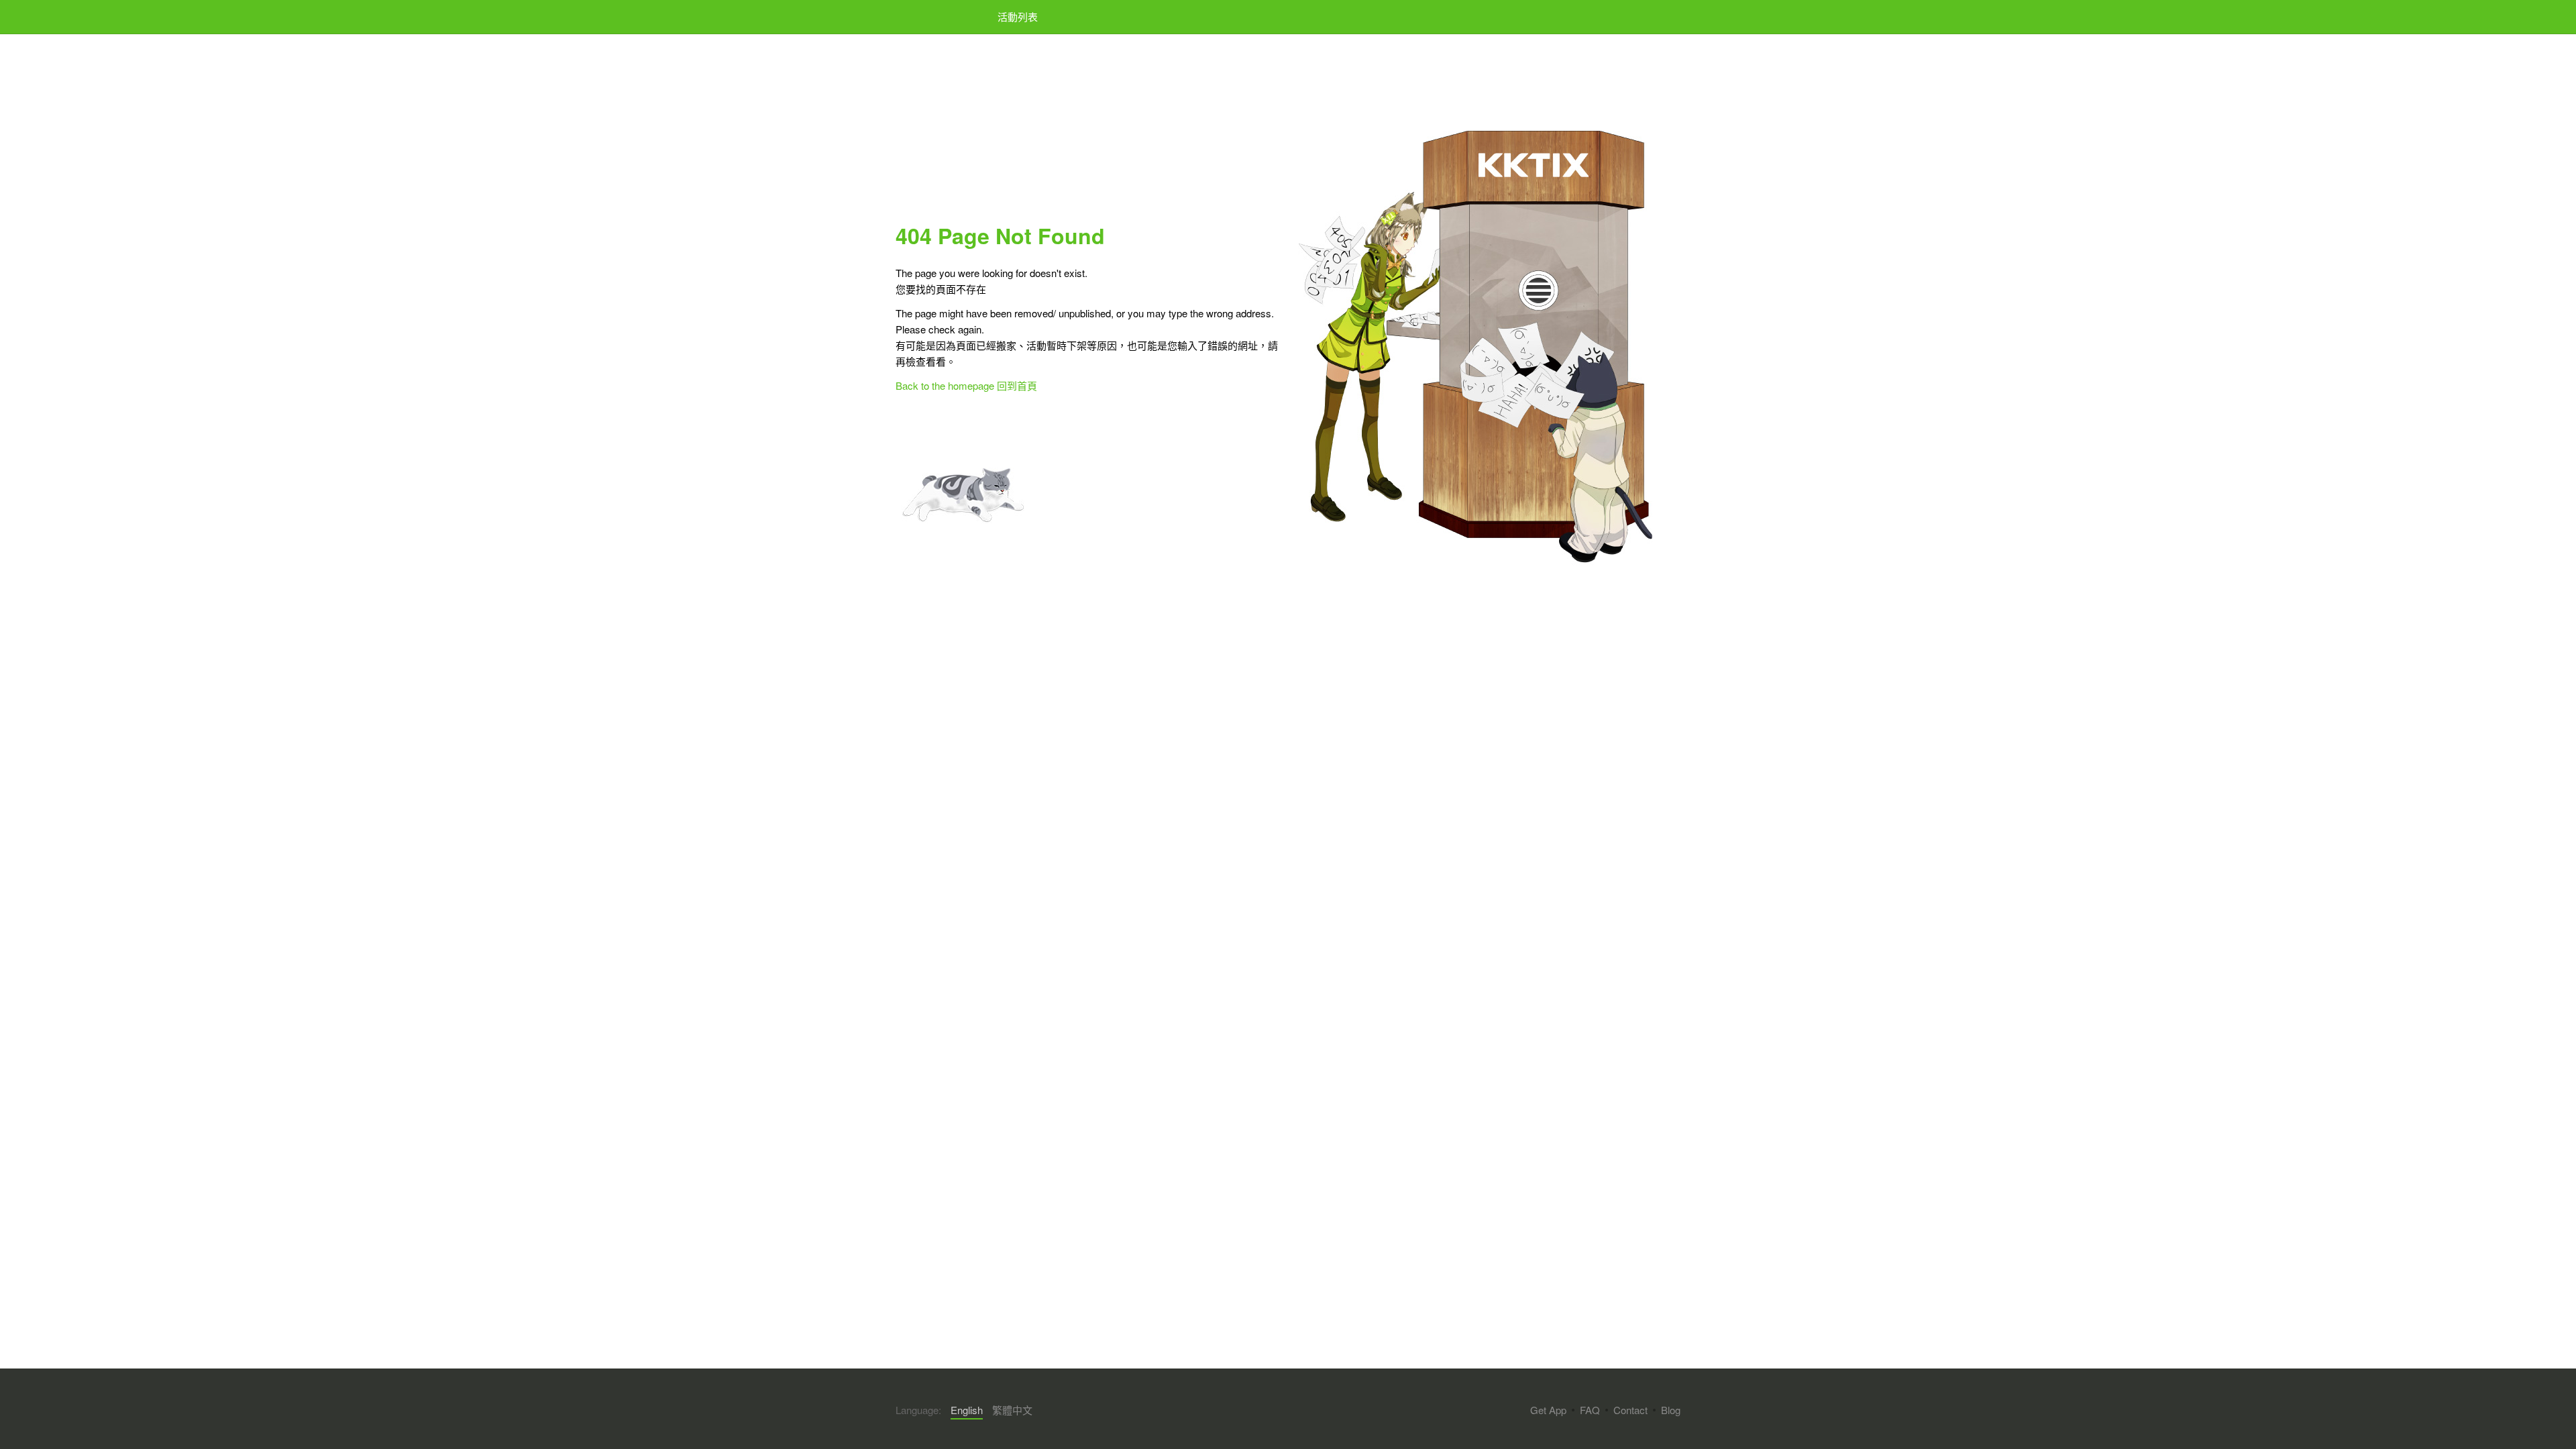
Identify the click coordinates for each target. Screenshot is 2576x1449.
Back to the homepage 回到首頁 (966, 385)
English (967, 1410)
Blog (1671, 1410)
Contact (1630, 1410)
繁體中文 (1012, 1410)
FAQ (1590, 1410)
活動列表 (1018, 16)
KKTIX (930, 17)
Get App (1548, 1410)
